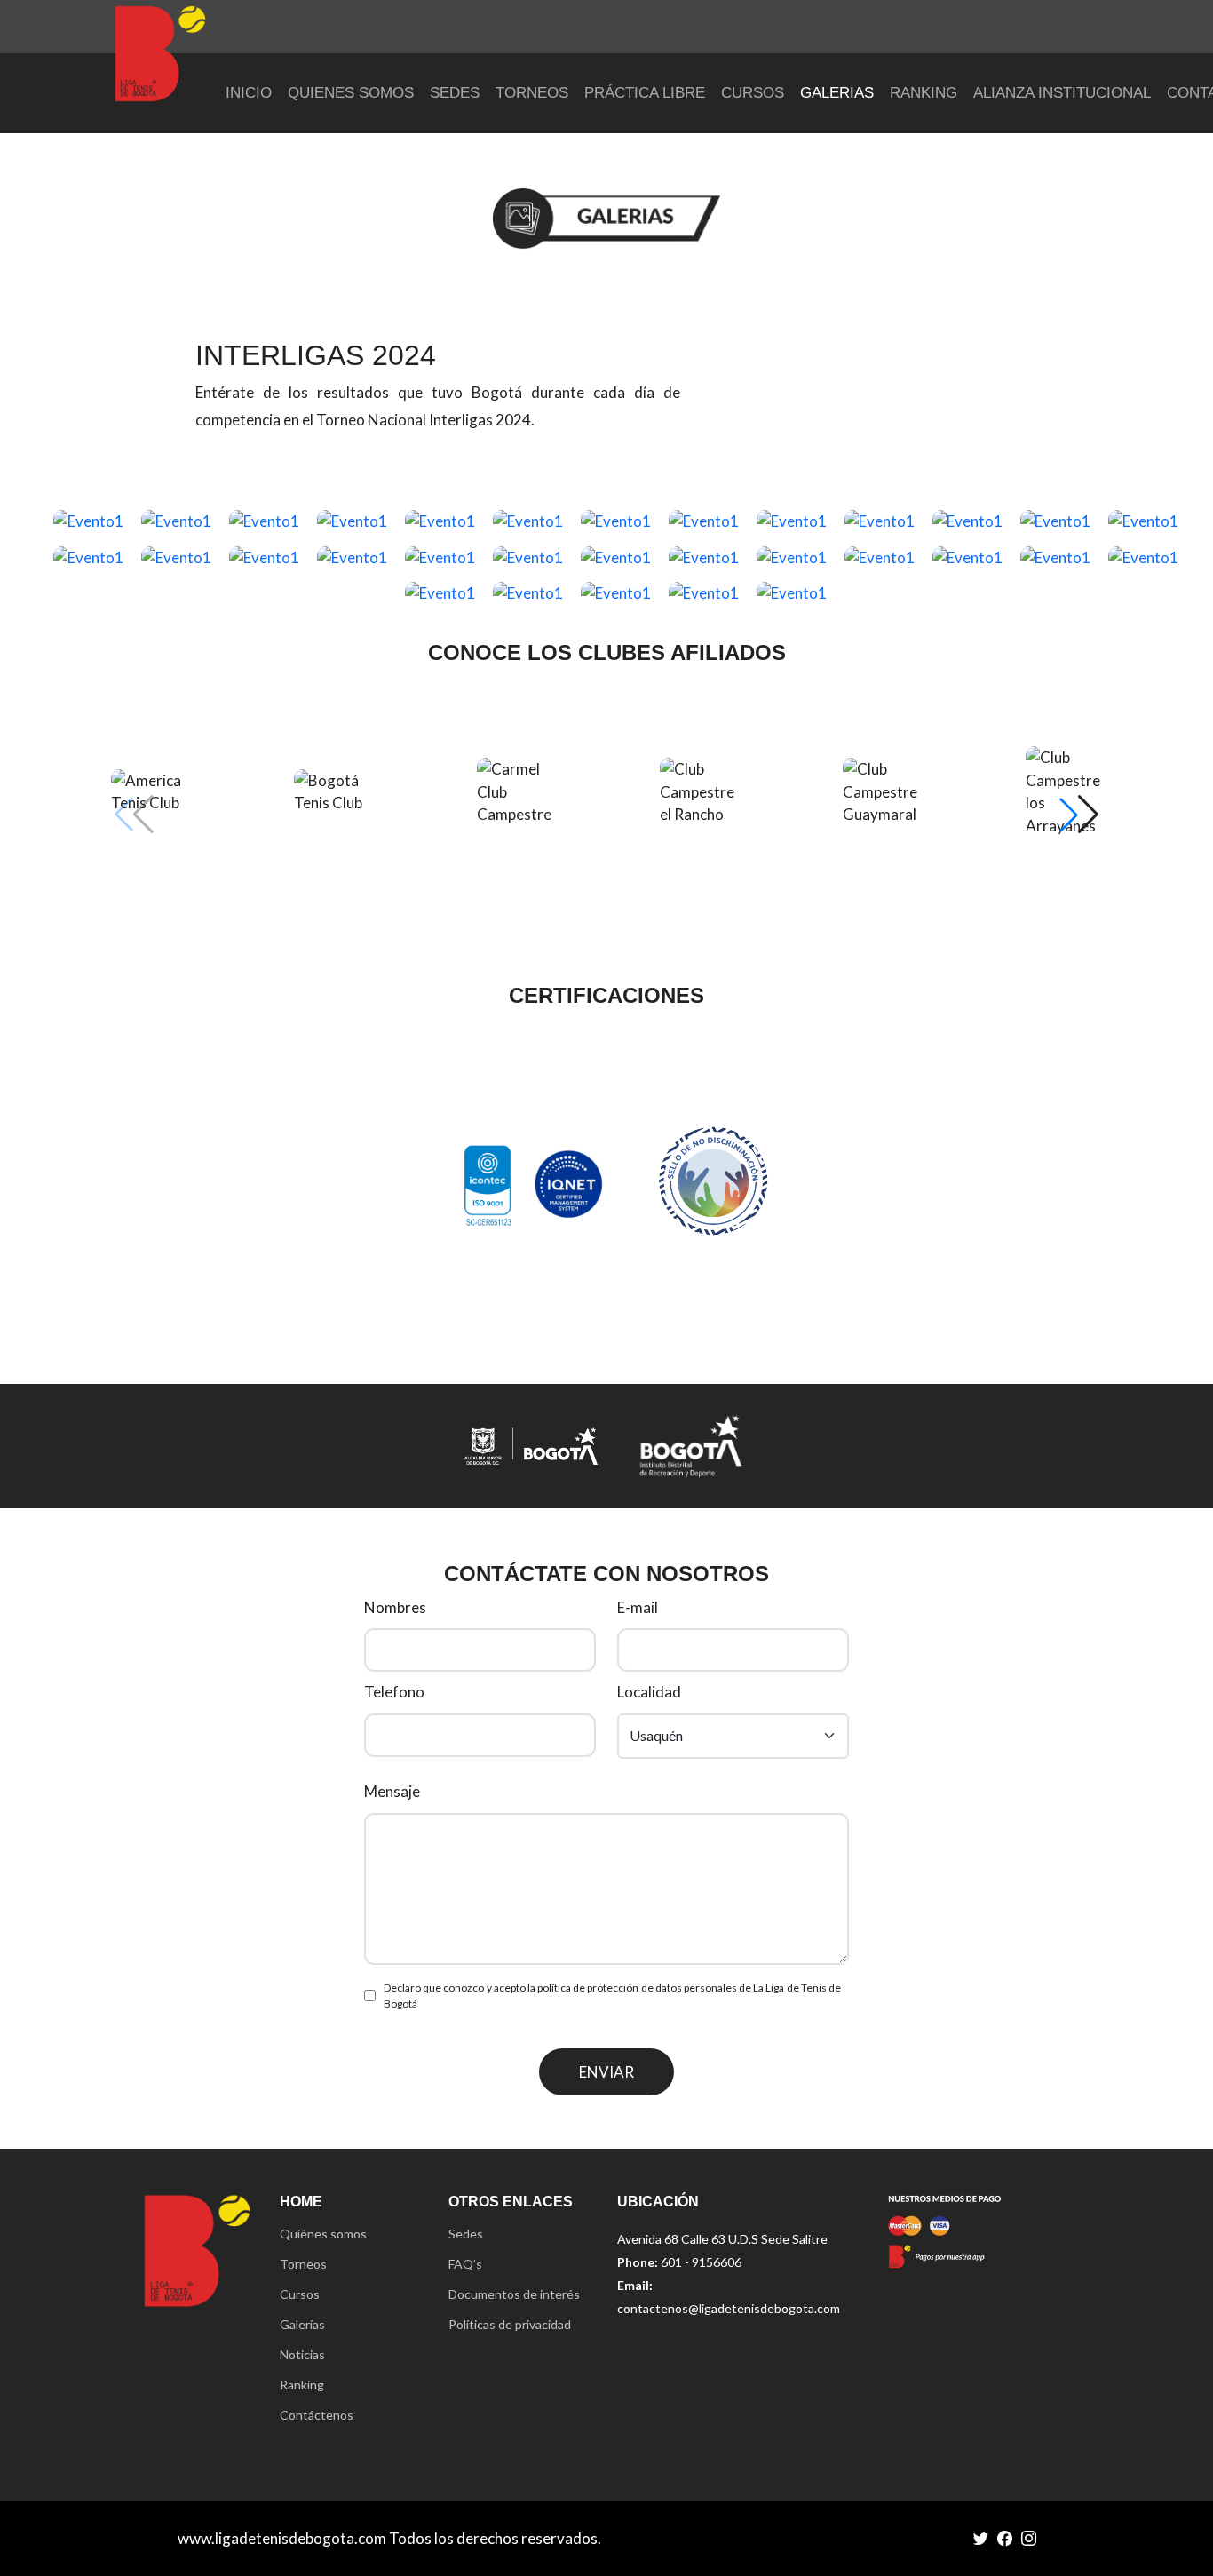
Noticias (302, 2355)
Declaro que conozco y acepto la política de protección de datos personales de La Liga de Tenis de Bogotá (612, 1996)
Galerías (302, 2325)
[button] (1079, 815)
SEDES (455, 93)
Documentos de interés (514, 2294)
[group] (149, 792)
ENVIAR (606, 2072)
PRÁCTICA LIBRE (645, 93)
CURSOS (753, 93)
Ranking (302, 2385)
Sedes (466, 2234)
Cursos (300, 2294)
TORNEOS (532, 93)
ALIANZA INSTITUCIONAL (1062, 93)
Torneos (303, 2264)
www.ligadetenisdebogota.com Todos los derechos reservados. (389, 2538)
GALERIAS (837, 93)
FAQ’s (465, 2264)
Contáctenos (317, 2415)
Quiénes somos (323, 2234)
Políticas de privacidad (510, 2325)
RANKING (924, 93)
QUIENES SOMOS (351, 93)
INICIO (249, 93)
